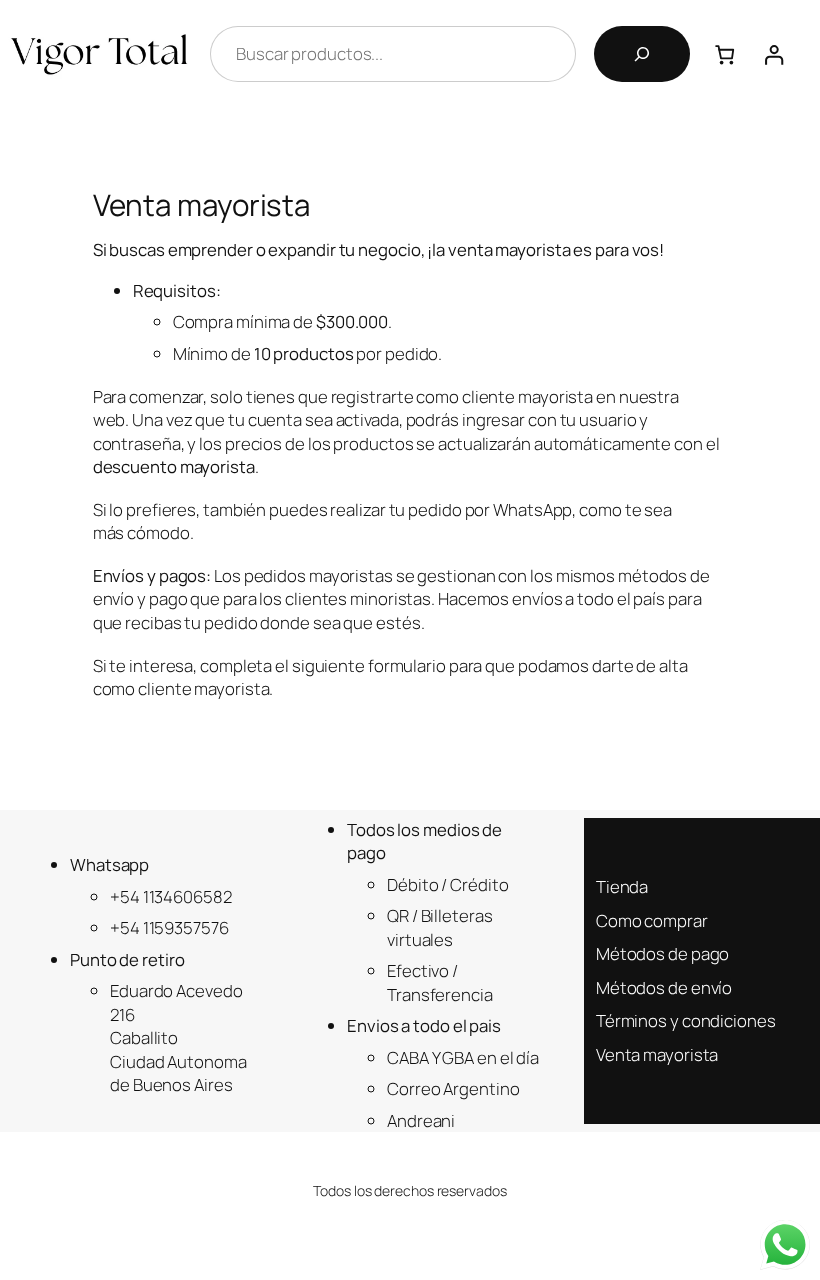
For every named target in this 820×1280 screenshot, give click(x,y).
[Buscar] (642, 54)
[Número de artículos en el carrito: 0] (724, 54)
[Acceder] (784, 54)
